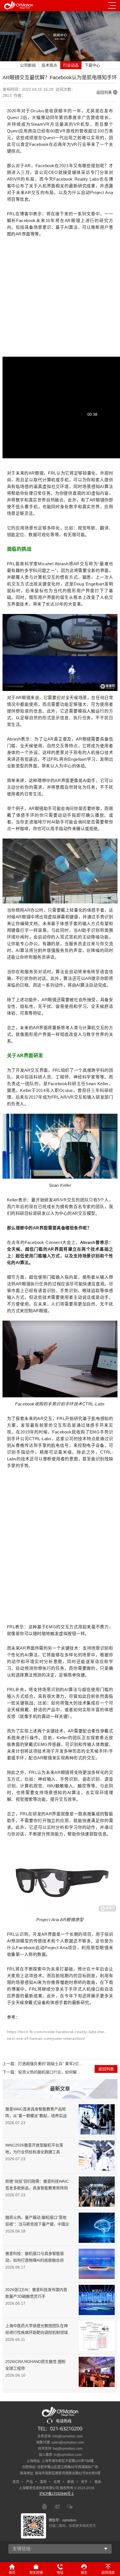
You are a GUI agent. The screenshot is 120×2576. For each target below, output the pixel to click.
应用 (57, 2482)
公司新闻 (28, 65)
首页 (16, 2482)
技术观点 (49, 65)
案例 (43, 2482)
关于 (84, 2482)
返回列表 (104, 92)
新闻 (71, 2482)
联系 (98, 2482)
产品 (30, 2482)
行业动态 (71, 65)
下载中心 (92, 65)
